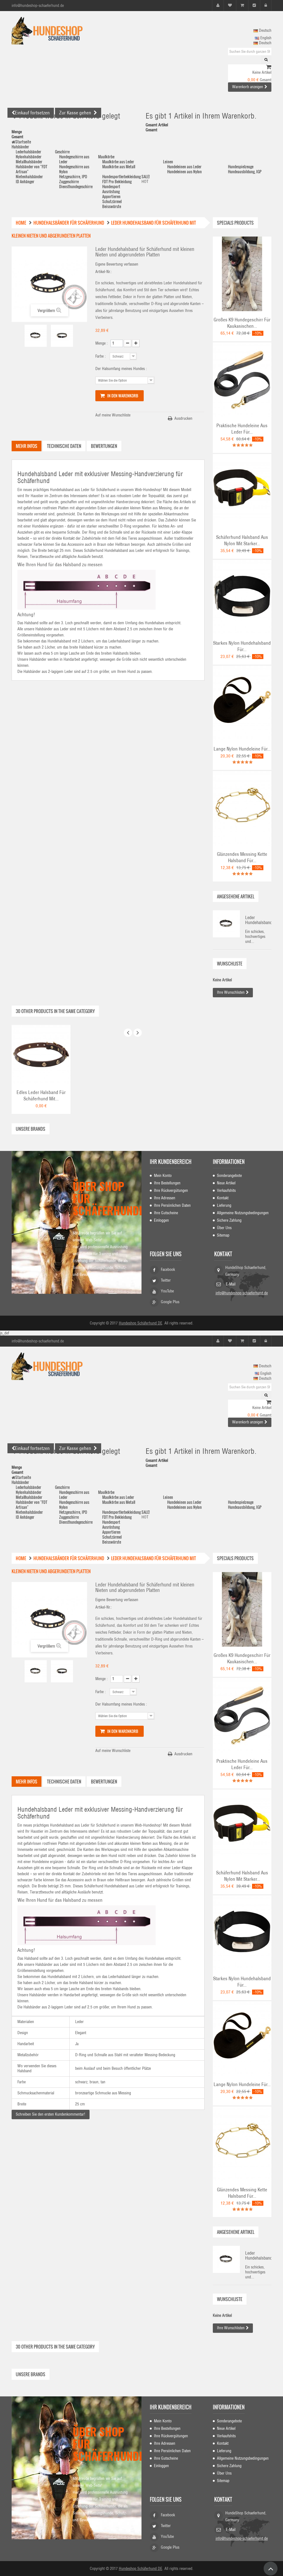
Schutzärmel (112, 201)
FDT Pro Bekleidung (117, 181)
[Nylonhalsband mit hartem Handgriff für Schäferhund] (242, 491)
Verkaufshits (226, 1190)
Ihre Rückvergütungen (171, 1190)
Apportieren (111, 196)
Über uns (224, 1228)
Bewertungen (104, 446)
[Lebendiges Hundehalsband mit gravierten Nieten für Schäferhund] (41, 1054)
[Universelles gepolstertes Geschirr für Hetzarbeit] (242, 274)
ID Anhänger (25, 181)
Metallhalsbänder (29, 162)
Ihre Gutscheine (166, 1213)
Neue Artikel (226, 1183)
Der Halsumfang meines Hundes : (122, 369)
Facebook (168, 1269)
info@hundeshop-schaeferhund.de (242, 1293)
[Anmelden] (266, 5)
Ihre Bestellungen (167, 1183)
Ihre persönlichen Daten (172, 1205)
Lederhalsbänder (28, 152)
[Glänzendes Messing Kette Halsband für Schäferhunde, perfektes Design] (242, 808)
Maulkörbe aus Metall (119, 166)
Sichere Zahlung (229, 1220)
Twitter (166, 1280)
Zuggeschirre (69, 181)
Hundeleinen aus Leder (184, 166)
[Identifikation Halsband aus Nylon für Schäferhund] (242, 597)
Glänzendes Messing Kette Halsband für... (242, 857)
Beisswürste (112, 206)
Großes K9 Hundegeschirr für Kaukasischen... (242, 323)
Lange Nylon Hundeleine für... (242, 749)
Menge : (102, 343)
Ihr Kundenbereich (171, 1162)
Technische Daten (64, 446)
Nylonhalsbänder (29, 157)
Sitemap (223, 1235)
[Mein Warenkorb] (242, 5)
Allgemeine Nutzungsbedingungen (243, 1213)
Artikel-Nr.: (104, 272)
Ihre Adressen (165, 1198)
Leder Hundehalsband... (258, 920)
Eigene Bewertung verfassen (117, 264)
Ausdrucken (183, 418)
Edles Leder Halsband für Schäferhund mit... (41, 1096)
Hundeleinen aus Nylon (184, 171)
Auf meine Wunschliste (113, 415)
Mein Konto (163, 1176)
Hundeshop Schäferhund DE (141, 1323)
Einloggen (161, 1220)
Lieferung (224, 1205)
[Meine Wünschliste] (230, 5)
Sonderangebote (229, 1176)
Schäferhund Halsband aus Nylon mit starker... (242, 540)
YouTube (167, 1291)
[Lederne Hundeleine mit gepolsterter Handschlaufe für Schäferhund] (242, 379)
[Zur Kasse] (254, 5)
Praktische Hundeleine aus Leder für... (242, 429)
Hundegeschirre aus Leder (74, 159)
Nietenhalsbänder (29, 176)
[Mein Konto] (218, 5)
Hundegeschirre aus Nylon (74, 169)
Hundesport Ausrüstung (111, 189)
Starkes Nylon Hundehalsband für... (242, 646)
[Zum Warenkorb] (269, 67)
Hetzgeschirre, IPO (73, 176)
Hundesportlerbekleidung (121, 176)
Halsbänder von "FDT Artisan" (32, 169)
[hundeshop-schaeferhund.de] (52, 31)
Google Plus (170, 1302)
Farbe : (101, 356)
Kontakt (223, 1198)
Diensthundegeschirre (76, 186)
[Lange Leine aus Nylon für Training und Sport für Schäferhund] (242, 703)
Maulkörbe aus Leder (118, 162)
